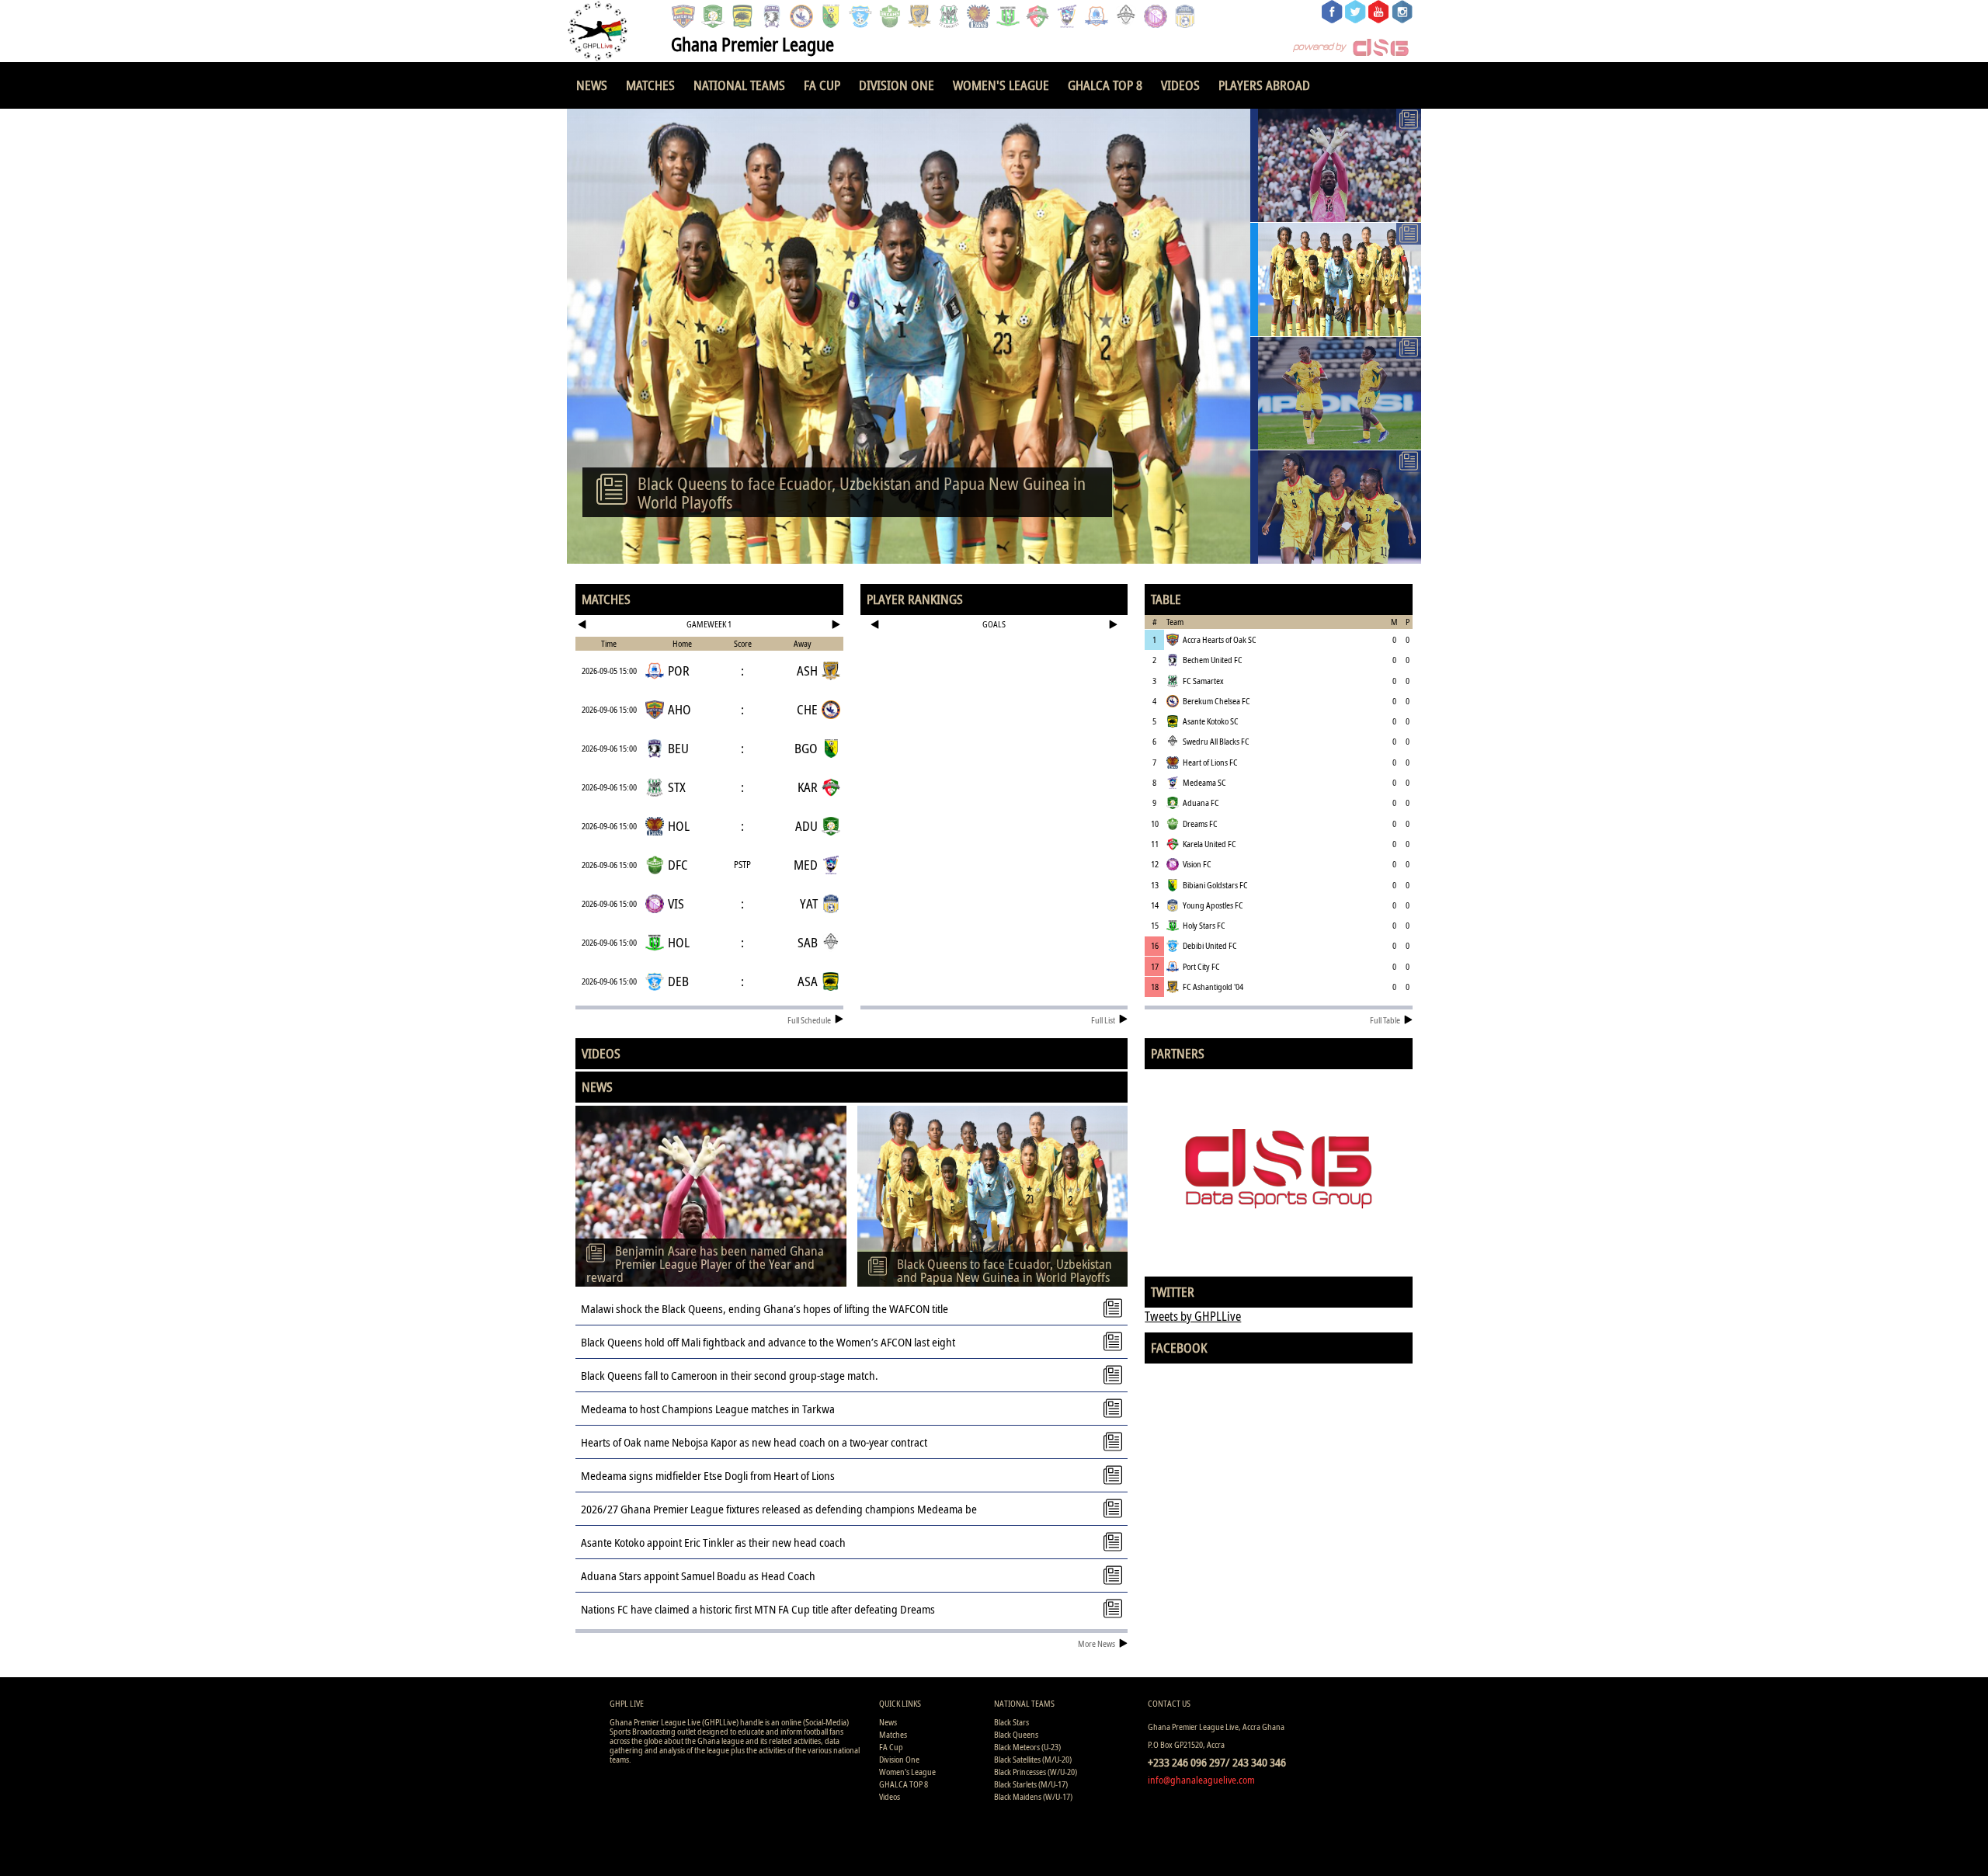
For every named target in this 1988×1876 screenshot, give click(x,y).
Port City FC (1201, 966)
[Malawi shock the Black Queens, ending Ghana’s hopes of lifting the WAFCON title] (1336, 394)
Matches (650, 85)
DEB (678, 981)
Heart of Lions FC (1210, 762)
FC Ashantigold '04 (1213, 987)
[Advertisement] (994, 686)
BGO (806, 748)
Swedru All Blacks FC (1216, 741)
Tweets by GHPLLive (1193, 1316)
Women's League (1001, 85)
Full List (1103, 1020)
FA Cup (822, 85)
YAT (809, 903)
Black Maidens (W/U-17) (1033, 1796)
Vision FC (1197, 864)
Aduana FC (1201, 803)
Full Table (1385, 1020)
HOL (679, 826)
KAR (808, 787)
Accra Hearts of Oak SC (1220, 639)
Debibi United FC (1210, 945)
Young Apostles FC (1213, 905)
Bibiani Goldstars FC (1215, 885)
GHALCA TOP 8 (1105, 85)
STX (677, 787)
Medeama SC (1204, 782)
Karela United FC (1209, 844)
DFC (678, 865)
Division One (897, 85)
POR (679, 670)
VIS (676, 903)
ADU (806, 826)
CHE (807, 709)
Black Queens (1016, 1734)
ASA (808, 981)
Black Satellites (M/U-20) (1033, 1759)
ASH (807, 670)
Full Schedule (809, 1020)
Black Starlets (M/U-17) (1031, 1784)
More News (1097, 1643)
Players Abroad (1264, 85)
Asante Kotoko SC (1211, 721)
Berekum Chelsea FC (1216, 701)
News (592, 85)
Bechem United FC (1213, 660)
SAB (808, 942)
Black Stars (1011, 1722)
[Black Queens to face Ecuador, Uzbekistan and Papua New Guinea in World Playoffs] (1336, 280)
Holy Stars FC (1204, 925)
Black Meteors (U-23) (1027, 1747)
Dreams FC (1200, 823)
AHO (679, 709)
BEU (678, 748)
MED (806, 865)
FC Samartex (1203, 681)
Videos (1180, 85)
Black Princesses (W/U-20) (1036, 1772)
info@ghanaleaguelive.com (1201, 1780)
